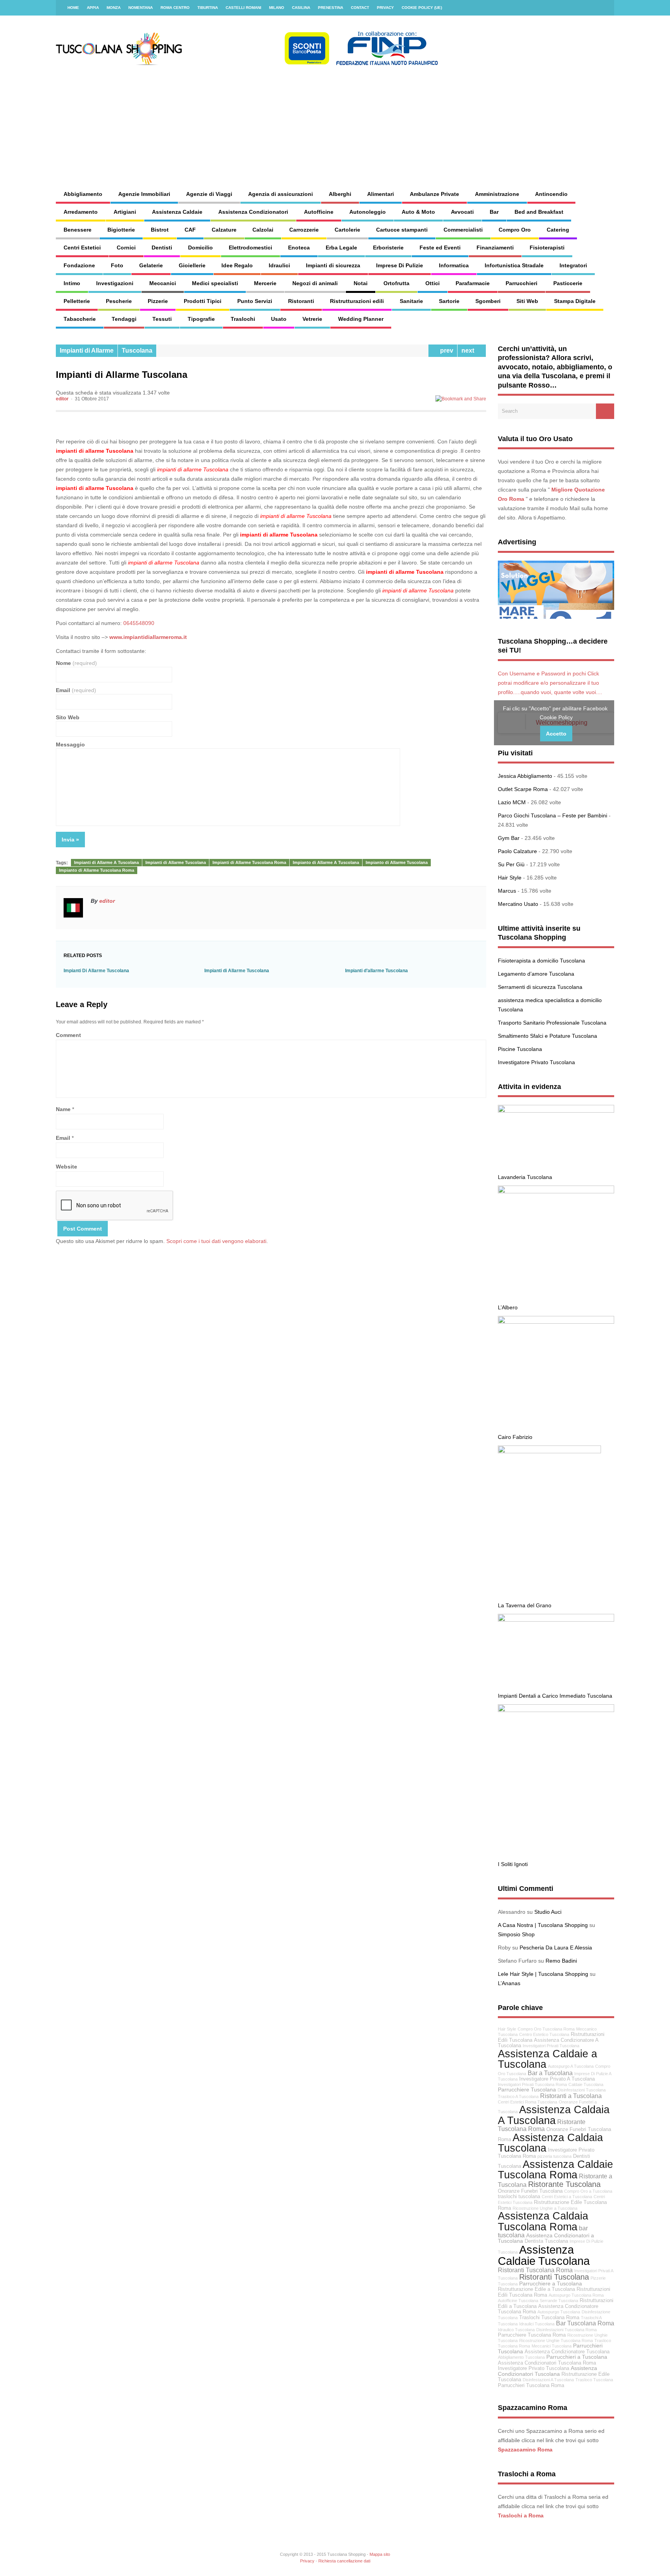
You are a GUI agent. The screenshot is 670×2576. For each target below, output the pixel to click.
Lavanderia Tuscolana (525, 1177)
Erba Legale (341, 248)
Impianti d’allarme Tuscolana (376, 971)
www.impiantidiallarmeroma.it (148, 637)
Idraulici (279, 265)
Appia (93, 8)
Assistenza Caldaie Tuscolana (544, 2255)
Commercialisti (463, 230)
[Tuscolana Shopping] (248, 64)
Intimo (72, 283)
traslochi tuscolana (519, 2197)
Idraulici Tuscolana (537, 2324)
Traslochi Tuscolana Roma (549, 2318)
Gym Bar (509, 838)
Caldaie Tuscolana (586, 2084)
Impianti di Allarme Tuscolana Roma (249, 862)
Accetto (556, 734)
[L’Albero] (556, 1191)
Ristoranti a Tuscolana (571, 2096)
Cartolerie (347, 230)
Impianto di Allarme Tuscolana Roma (97, 870)
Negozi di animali (315, 283)
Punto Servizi (255, 301)
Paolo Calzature (517, 851)
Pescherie (119, 301)
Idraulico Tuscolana (516, 2330)
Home (73, 8)
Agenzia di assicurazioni (281, 194)
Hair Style (510, 878)
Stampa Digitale (575, 301)
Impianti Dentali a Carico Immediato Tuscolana (555, 1696)
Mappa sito (380, 2554)
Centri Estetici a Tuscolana (567, 2197)
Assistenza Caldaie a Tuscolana (547, 2059)
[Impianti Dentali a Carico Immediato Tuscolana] (556, 1620)
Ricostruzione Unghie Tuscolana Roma (556, 2341)
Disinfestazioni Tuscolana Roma (566, 2330)
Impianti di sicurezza (333, 265)
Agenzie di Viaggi (209, 194)
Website (66, 1167)
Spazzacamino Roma (525, 2450)
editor (62, 399)
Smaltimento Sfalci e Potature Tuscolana (547, 1036)
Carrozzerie (304, 230)
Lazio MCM (512, 802)
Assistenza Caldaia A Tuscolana (554, 2115)
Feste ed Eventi (440, 248)
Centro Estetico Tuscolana (544, 2034)
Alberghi (340, 194)
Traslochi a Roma (521, 2515)
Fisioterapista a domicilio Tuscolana (541, 961)
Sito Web (68, 717)
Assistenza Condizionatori (253, 212)
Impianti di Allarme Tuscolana (176, 862)
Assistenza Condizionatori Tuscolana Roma (547, 2363)
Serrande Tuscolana (559, 2301)
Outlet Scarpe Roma (523, 789)
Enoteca (299, 248)
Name (63, 1109)
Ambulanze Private (434, 194)
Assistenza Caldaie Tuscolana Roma (555, 2169)
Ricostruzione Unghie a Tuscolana (545, 2208)
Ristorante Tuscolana (564, 2184)
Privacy (385, 8)
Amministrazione (497, 194)
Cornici (126, 248)
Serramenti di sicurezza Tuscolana (540, 987)
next (469, 351)
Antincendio (551, 194)
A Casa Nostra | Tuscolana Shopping (543, 1925)
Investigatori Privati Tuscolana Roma (532, 2084)
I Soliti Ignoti (513, 1864)
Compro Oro (515, 230)
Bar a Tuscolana (550, 2073)
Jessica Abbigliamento (525, 776)
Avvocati (462, 212)
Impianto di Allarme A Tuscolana (326, 862)
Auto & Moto (418, 212)
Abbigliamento (83, 194)
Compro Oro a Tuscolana (588, 2191)
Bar (494, 212)
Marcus (507, 891)
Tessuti (162, 319)
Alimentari (381, 194)
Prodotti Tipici (203, 301)
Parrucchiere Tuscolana (527, 2090)
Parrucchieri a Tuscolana (577, 2357)
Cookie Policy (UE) (422, 8)
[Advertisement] (419, 120)
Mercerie (265, 283)
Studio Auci (548, 1912)
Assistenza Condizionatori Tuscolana (547, 2371)
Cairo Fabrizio (515, 1437)
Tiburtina (208, 8)
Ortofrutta (396, 283)
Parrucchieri (521, 283)
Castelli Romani (243, 8)
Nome (76, 663)
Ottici (433, 283)
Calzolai (263, 230)
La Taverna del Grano (525, 1605)
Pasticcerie (568, 283)
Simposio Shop (516, 1934)
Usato (279, 319)
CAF (190, 230)
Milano (277, 8)
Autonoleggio (368, 212)
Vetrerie (312, 319)
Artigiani (125, 212)
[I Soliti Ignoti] (556, 1710)
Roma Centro (175, 8)
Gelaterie (151, 265)
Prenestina (331, 8)
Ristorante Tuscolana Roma (542, 2125)
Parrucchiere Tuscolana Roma (532, 2335)
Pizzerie (158, 301)
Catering (558, 230)
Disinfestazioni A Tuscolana (548, 2380)
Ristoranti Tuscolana (554, 2277)
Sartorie (449, 301)
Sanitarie (411, 301)
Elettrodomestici (250, 248)
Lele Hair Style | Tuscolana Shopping (543, 1974)
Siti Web (527, 301)
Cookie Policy (556, 717)
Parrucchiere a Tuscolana (551, 2283)
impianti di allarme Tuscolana (95, 451)
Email (76, 690)
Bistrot (160, 230)
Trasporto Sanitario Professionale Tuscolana (552, 1023)
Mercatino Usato (518, 904)
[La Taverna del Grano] (549, 1451)
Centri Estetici (82, 248)
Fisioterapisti (547, 248)
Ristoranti (301, 301)
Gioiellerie (192, 265)
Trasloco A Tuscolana (518, 2096)
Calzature (224, 230)
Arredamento (81, 212)
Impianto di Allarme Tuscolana (397, 862)
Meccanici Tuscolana (552, 2346)
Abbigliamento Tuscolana (521, 2357)
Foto (117, 265)
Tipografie (201, 319)
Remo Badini (561, 1961)
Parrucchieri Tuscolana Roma (531, 2386)
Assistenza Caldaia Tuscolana (550, 2143)
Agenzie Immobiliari (144, 194)
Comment (68, 1035)
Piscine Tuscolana (520, 1049)
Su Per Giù (511, 864)
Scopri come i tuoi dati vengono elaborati (216, 1241)
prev (445, 351)
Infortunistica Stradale (514, 265)
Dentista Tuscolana (546, 2241)
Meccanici (163, 283)
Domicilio (200, 248)
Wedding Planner (361, 319)
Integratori (573, 265)
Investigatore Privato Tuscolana (536, 1062)
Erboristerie (388, 248)
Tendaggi (124, 319)
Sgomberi (488, 301)
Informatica (454, 265)
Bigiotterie (121, 230)
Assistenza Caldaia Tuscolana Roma (543, 2221)
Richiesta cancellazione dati (344, 2561)
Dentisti (162, 248)
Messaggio (70, 744)
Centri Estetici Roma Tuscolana (528, 2102)
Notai (361, 283)
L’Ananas (509, 1983)
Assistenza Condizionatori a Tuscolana (546, 2238)
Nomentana (141, 8)
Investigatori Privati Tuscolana (551, 2046)
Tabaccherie (80, 319)
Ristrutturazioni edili (357, 301)
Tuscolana (137, 351)
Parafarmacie (473, 283)
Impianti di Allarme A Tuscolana (106, 862)
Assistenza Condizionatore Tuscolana (567, 2352)
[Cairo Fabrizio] (556, 1322)
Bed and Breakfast (539, 212)
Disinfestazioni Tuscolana (582, 2090)
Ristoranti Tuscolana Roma (535, 2270)
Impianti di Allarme (87, 351)
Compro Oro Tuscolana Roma (546, 2029)
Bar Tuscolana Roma (585, 2323)
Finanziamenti (495, 248)
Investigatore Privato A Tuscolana (557, 2079)
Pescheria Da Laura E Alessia (556, 1948)
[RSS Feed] (604, 8)
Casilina (301, 8)
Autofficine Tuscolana (518, 2301)
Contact (360, 8)
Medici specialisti (215, 283)
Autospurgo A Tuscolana (571, 2066)
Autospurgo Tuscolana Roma (576, 2295)
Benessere (78, 230)
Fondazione (79, 265)
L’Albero (508, 1307)
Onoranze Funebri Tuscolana (530, 2191)
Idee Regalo (237, 265)
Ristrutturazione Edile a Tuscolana (536, 2289)
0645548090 (139, 623)
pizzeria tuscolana (554, 2156)
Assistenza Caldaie (177, 212)
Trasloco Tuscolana (594, 2380)
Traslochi (243, 319)
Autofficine (319, 212)
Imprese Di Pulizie (400, 265)
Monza (114, 8)
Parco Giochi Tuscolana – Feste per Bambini (553, 815)
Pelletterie (77, 301)
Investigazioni (115, 283)
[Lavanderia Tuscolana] (556, 1111)
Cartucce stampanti (402, 230)
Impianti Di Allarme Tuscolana (96, 971)
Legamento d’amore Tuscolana (536, 974)
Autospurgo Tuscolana (559, 2312)
